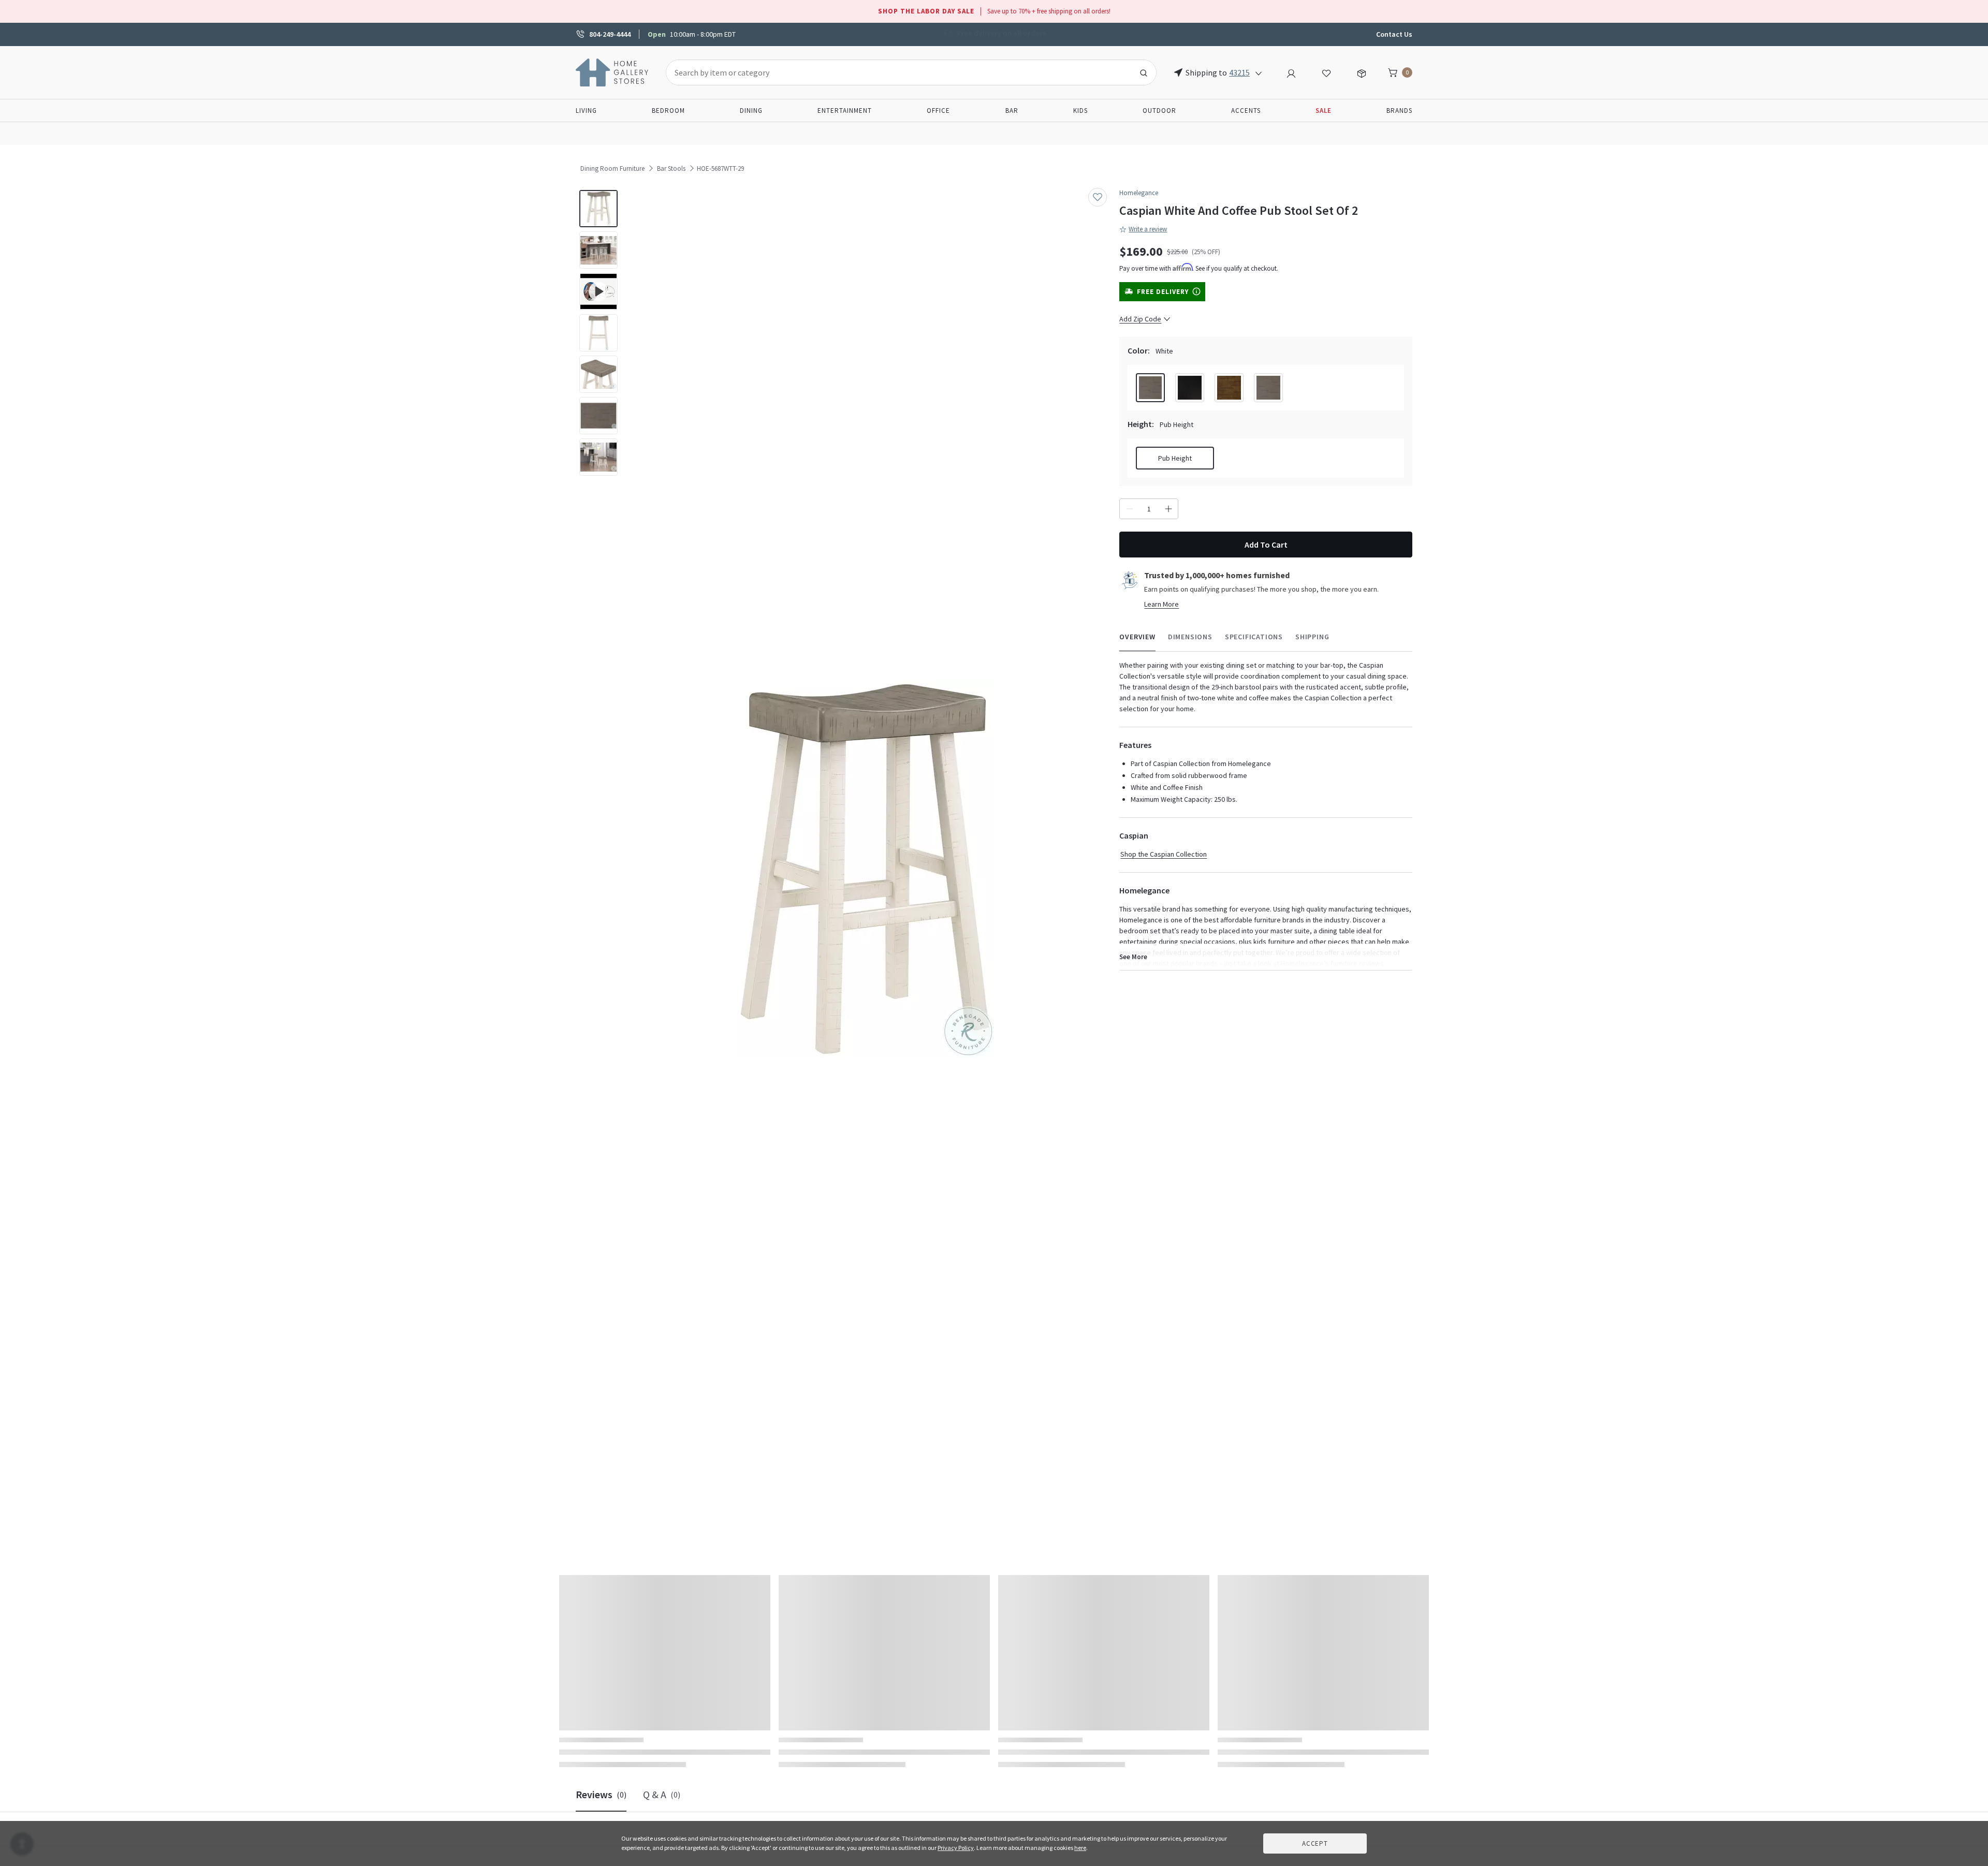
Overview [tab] (1137, 637)
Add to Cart (1266, 545)
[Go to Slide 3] (598, 291)
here (1080, 1848)
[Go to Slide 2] (598, 250)
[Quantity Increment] (1168, 509)
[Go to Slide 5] (598, 374)
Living (586, 111)
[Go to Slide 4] (598, 333)
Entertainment (845, 111)
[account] (1291, 72)
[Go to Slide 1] (598, 209)
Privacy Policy (956, 1848)
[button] (865, 869)
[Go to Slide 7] (598, 457)
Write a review (1148, 229)
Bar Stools (671, 168)
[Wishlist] (1326, 72)
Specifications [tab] (1254, 637)
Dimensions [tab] (1190, 637)
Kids (1080, 111)
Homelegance (1139, 193)
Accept (1315, 1843)
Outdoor (1159, 111)
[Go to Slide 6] (598, 416)
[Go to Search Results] (1144, 72)
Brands (1399, 111)
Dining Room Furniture (612, 168)
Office (938, 111)
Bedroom (668, 111)
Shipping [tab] (1312, 637)
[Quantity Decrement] (1129, 509)
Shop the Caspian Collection (1164, 854)
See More (1133, 957)
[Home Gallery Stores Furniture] (612, 71)
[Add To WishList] (1098, 197)
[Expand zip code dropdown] (1259, 72)
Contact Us (1394, 34)
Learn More (1161, 604)
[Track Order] (1362, 72)
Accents (1246, 111)
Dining (751, 111)
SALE (1324, 111)
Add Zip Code (1140, 319)
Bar (1012, 111)
